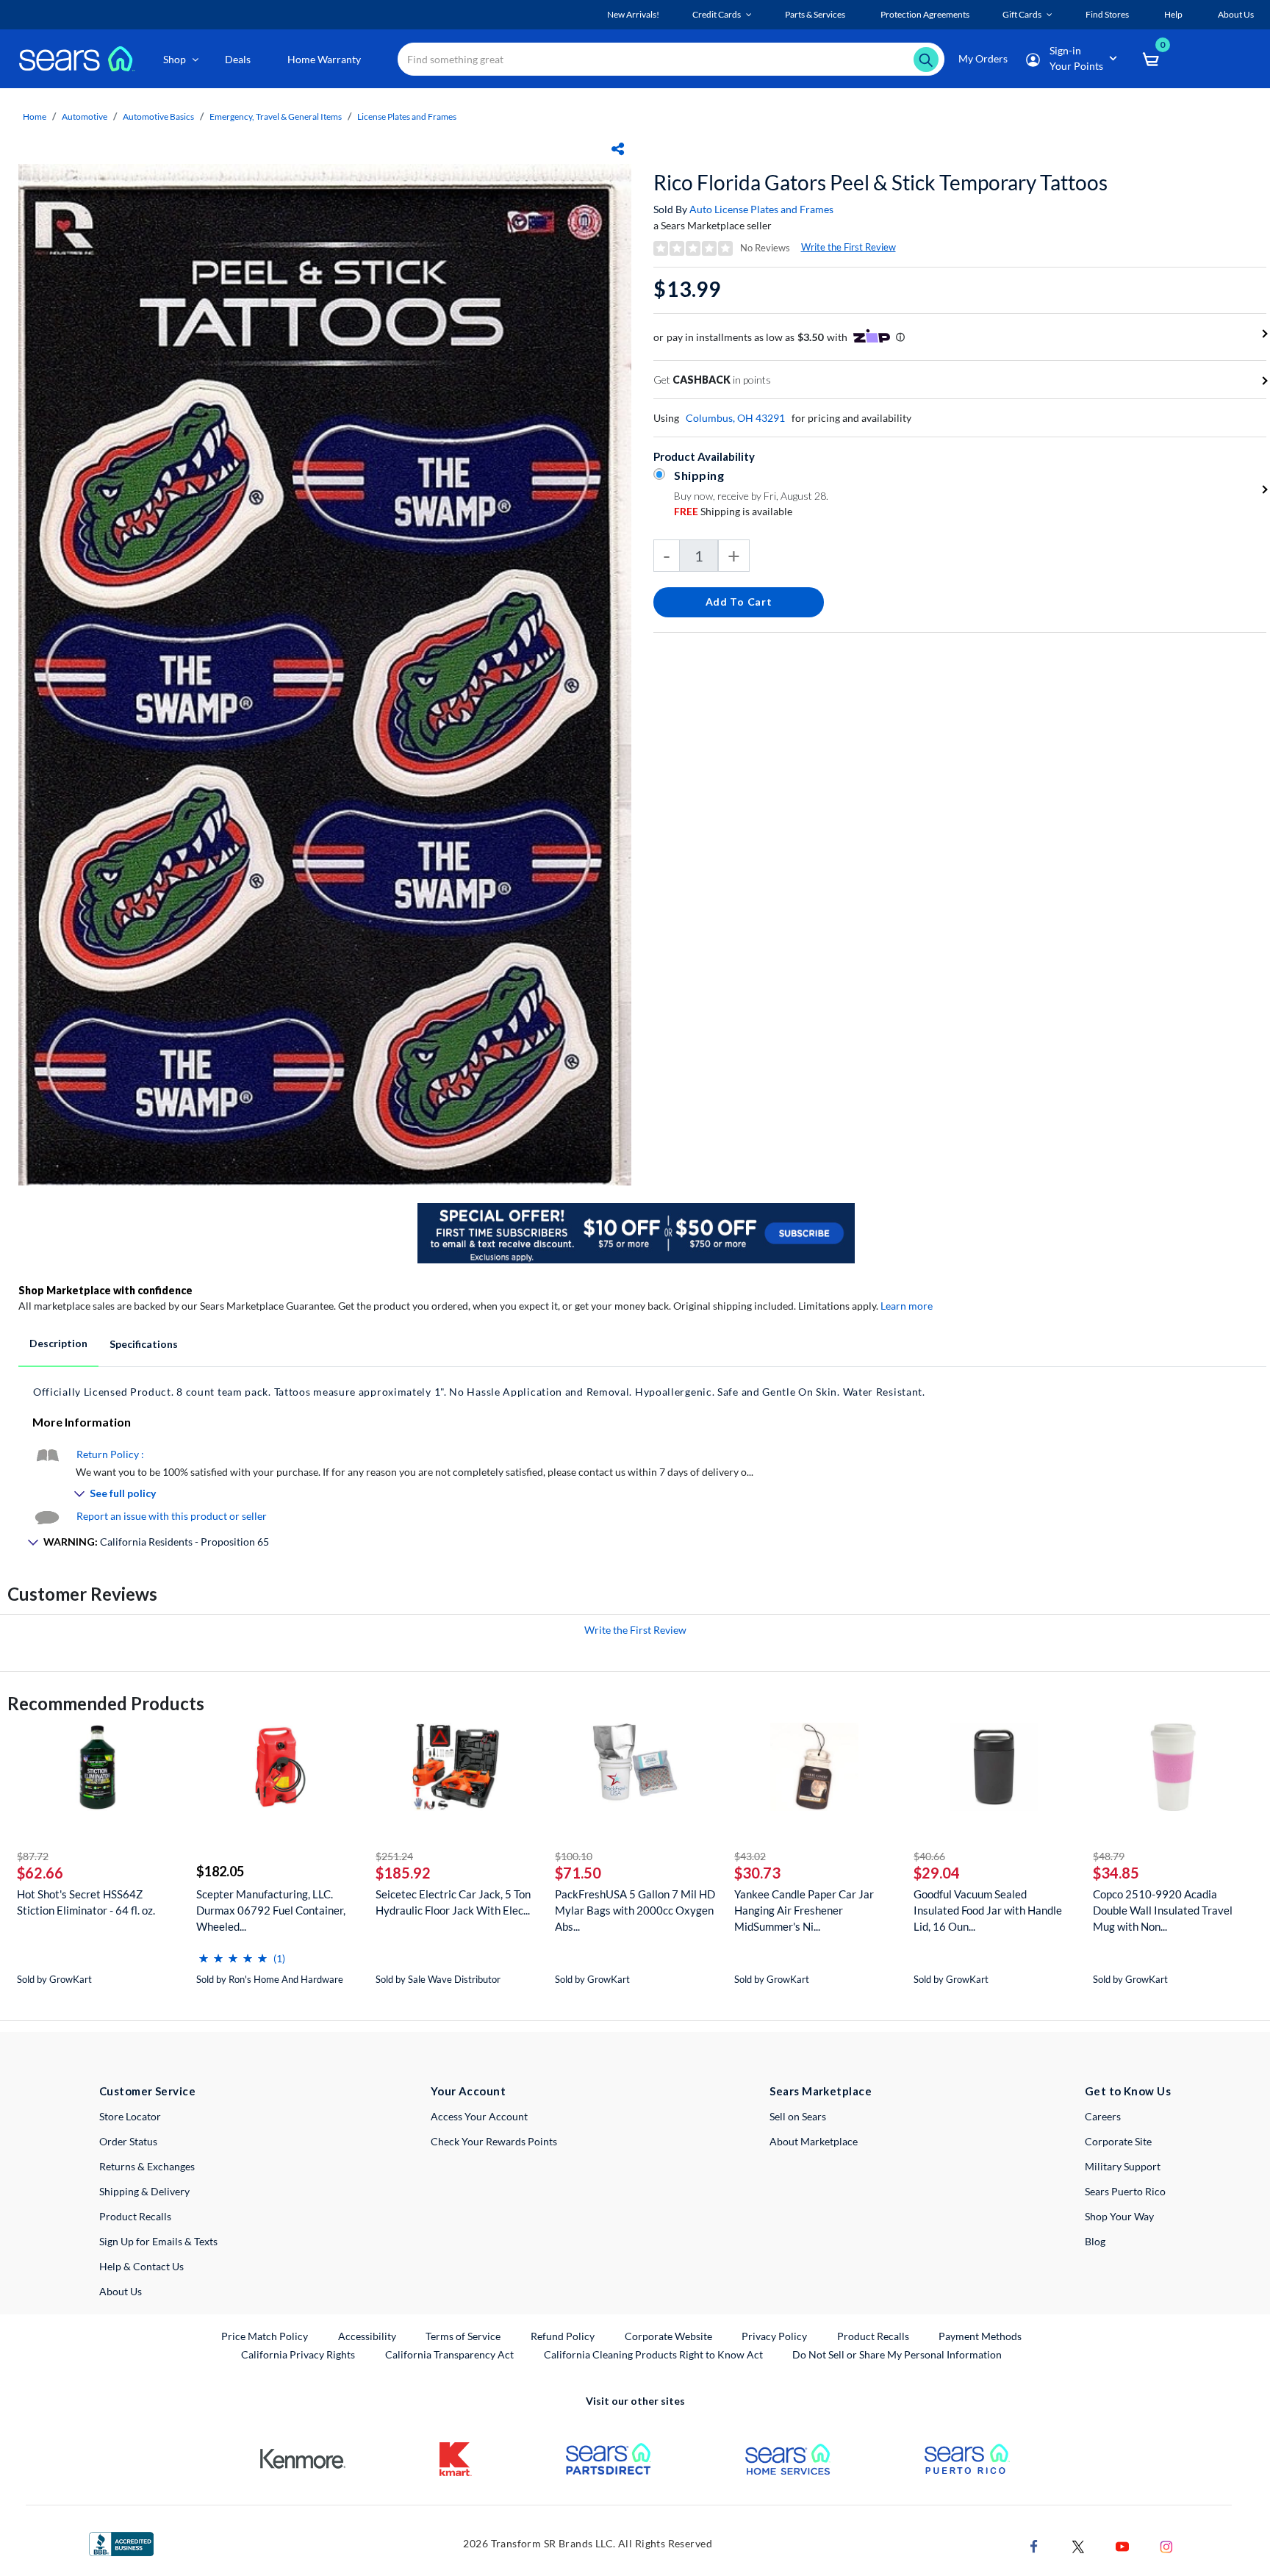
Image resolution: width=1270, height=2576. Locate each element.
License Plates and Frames (407, 116)
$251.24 (394, 1856)
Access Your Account (479, 2116)
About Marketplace (814, 2141)
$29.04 (937, 1873)
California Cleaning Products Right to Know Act (653, 2354)
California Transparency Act (449, 2354)
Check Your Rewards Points (494, 2141)
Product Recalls (135, 2216)
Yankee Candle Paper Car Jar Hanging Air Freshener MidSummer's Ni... (804, 1910)
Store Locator (130, 2116)
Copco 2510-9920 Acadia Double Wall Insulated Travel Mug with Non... (1163, 1910)
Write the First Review (849, 247)
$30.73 (757, 1873)
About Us (121, 2291)
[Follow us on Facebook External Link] (1034, 2545)
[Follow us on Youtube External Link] (1122, 2545)
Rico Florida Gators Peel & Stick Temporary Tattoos (880, 182)
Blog (1095, 2241)
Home (35, 116)
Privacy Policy (774, 2336)
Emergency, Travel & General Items (276, 116)
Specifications (144, 1344)
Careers (1103, 2116)
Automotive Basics (158, 116)
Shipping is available (733, 511)
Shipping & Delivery (144, 2191)
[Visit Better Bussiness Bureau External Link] (121, 2543)
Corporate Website (669, 2336)
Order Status (128, 2141)
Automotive (85, 116)
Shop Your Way (1119, 2216)
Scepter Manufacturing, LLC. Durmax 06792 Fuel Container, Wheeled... (271, 1910)
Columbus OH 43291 (735, 418)
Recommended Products (106, 1703)
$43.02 (750, 1856)
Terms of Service (463, 2336)
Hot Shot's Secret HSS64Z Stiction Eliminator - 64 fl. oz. (86, 1902)
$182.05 (220, 1871)
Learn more (907, 1306)
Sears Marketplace (821, 2091)
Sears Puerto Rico (1125, 2191)
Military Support (1123, 2166)
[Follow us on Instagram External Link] (1166, 2545)
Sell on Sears (798, 2116)
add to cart (739, 602)
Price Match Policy (265, 2336)
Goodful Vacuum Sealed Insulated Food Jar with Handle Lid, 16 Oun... (988, 1910)
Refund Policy (563, 2336)
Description (58, 1343)
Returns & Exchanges (147, 2166)
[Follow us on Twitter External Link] (1078, 2545)
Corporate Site (1118, 2141)
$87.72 (33, 1856)
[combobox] (671, 59)
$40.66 (929, 1856)
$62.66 (40, 1873)
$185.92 (403, 1873)
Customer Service (147, 2091)
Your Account (468, 2091)
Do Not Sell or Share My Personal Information (897, 2354)
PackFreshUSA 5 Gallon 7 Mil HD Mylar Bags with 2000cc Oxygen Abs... (635, 1910)
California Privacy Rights (298, 2354)
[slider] (233, 1952)
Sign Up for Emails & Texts (158, 2241)
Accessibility (367, 2336)
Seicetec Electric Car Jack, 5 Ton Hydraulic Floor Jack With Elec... (453, 1902)
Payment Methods (980, 2336)
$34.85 (1116, 1873)
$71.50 (578, 1873)
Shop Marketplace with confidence (105, 1290)
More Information (82, 1422)
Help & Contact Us (141, 2266)
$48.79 (1109, 1856)
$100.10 (574, 1856)
